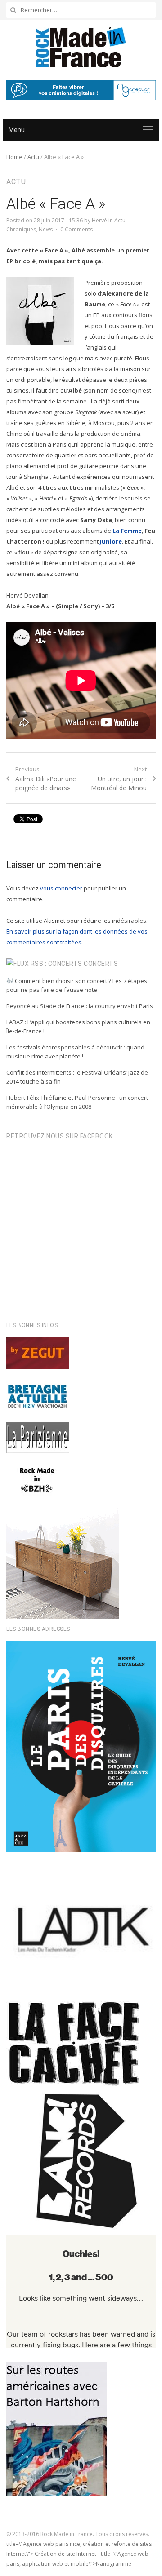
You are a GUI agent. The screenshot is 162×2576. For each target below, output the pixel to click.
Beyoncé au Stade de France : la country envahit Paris (80, 1006)
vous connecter (61, 888)
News (46, 229)
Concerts (101, 964)
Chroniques (21, 229)
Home (14, 157)
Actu (33, 157)
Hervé (99, 220)
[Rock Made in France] (81, 47)
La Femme (127, 531)
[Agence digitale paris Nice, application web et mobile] (81, 90)
